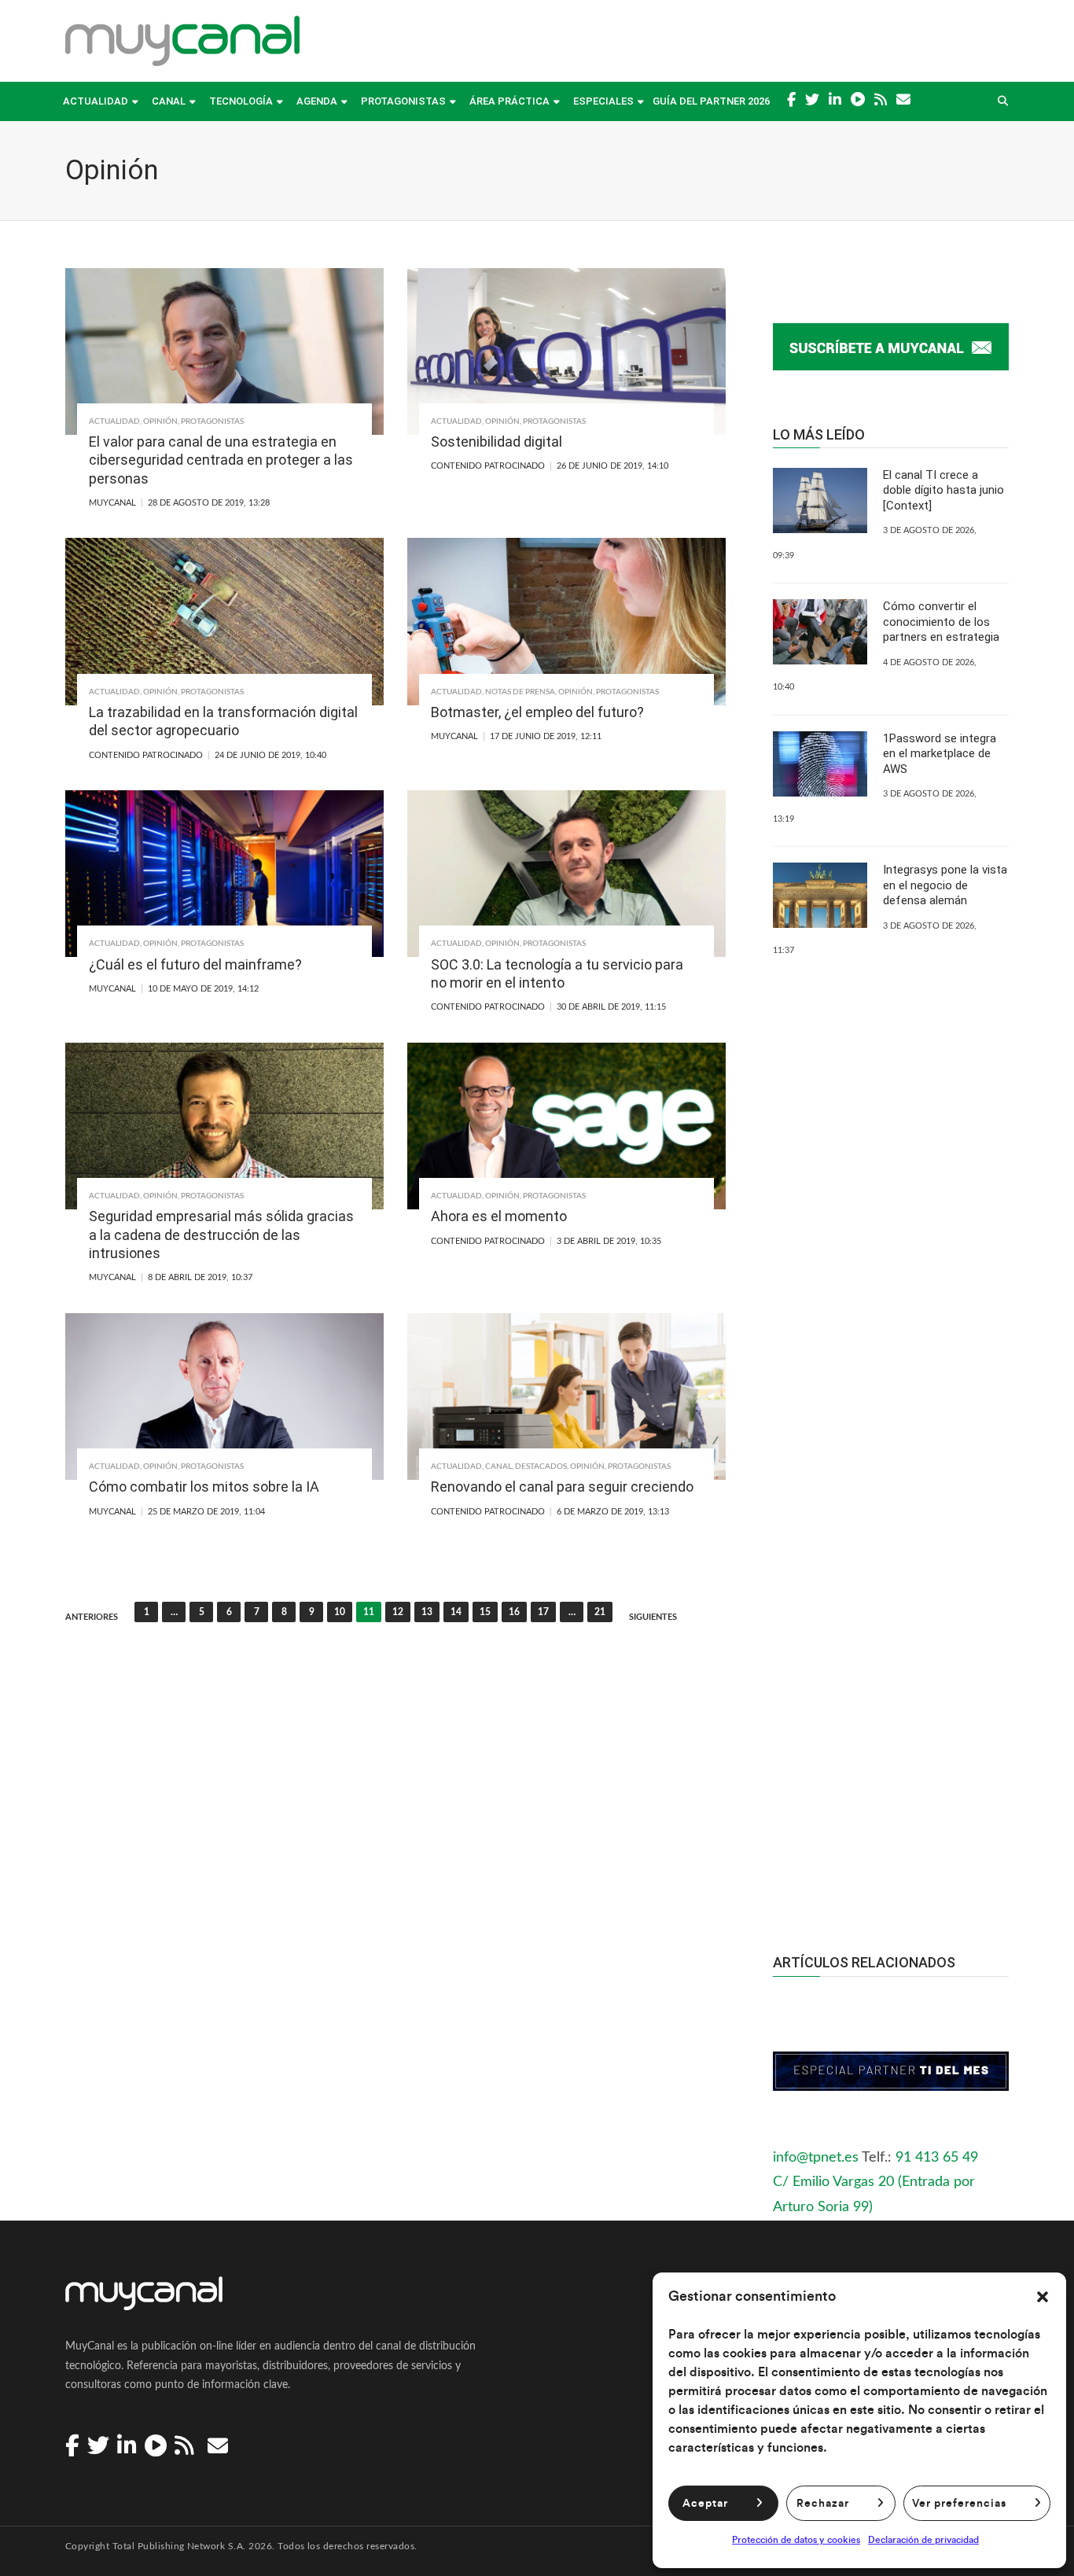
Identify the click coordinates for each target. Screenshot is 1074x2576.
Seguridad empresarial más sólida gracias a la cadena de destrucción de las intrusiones (221, 1235)
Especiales (603, 101)
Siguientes (653, 1617)
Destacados (541, 1466)
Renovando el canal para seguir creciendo (562, 1487)
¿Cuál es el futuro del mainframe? (195, 964)
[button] (1043, 2297)
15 (485, 1612)
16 (514, 1612)
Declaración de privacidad (923, 2540)
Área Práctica (509, 101)
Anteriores (92, 1617)
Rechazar (823, 2504)
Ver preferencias (959, 2504)
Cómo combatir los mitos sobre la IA (204, 1487)
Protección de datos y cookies (796, 2540)
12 (398, 1612)
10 (340, 1612)
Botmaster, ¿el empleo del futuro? (537, 712)
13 (427, 1612)
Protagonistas (403, 101)
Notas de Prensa (520, 692)
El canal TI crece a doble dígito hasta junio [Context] (943, 490)
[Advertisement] (891, 1624)
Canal (169, 101)
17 (543, 1612)
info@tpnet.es (816, 2158)
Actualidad (96, 101)
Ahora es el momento (499, 1216)
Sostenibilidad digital (497, 442)
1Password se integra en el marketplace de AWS (940, 754)
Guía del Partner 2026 (711, 101)
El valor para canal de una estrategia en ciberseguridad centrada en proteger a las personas (221, 460)
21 (600, 1612)
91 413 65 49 (937, 2158)
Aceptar (705, 2504)
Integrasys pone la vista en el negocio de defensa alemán (945, 885)
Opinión (160, 421)
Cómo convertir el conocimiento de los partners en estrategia (941, 622)
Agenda (317, 101)
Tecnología (241, 101)
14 (456, 1612)
